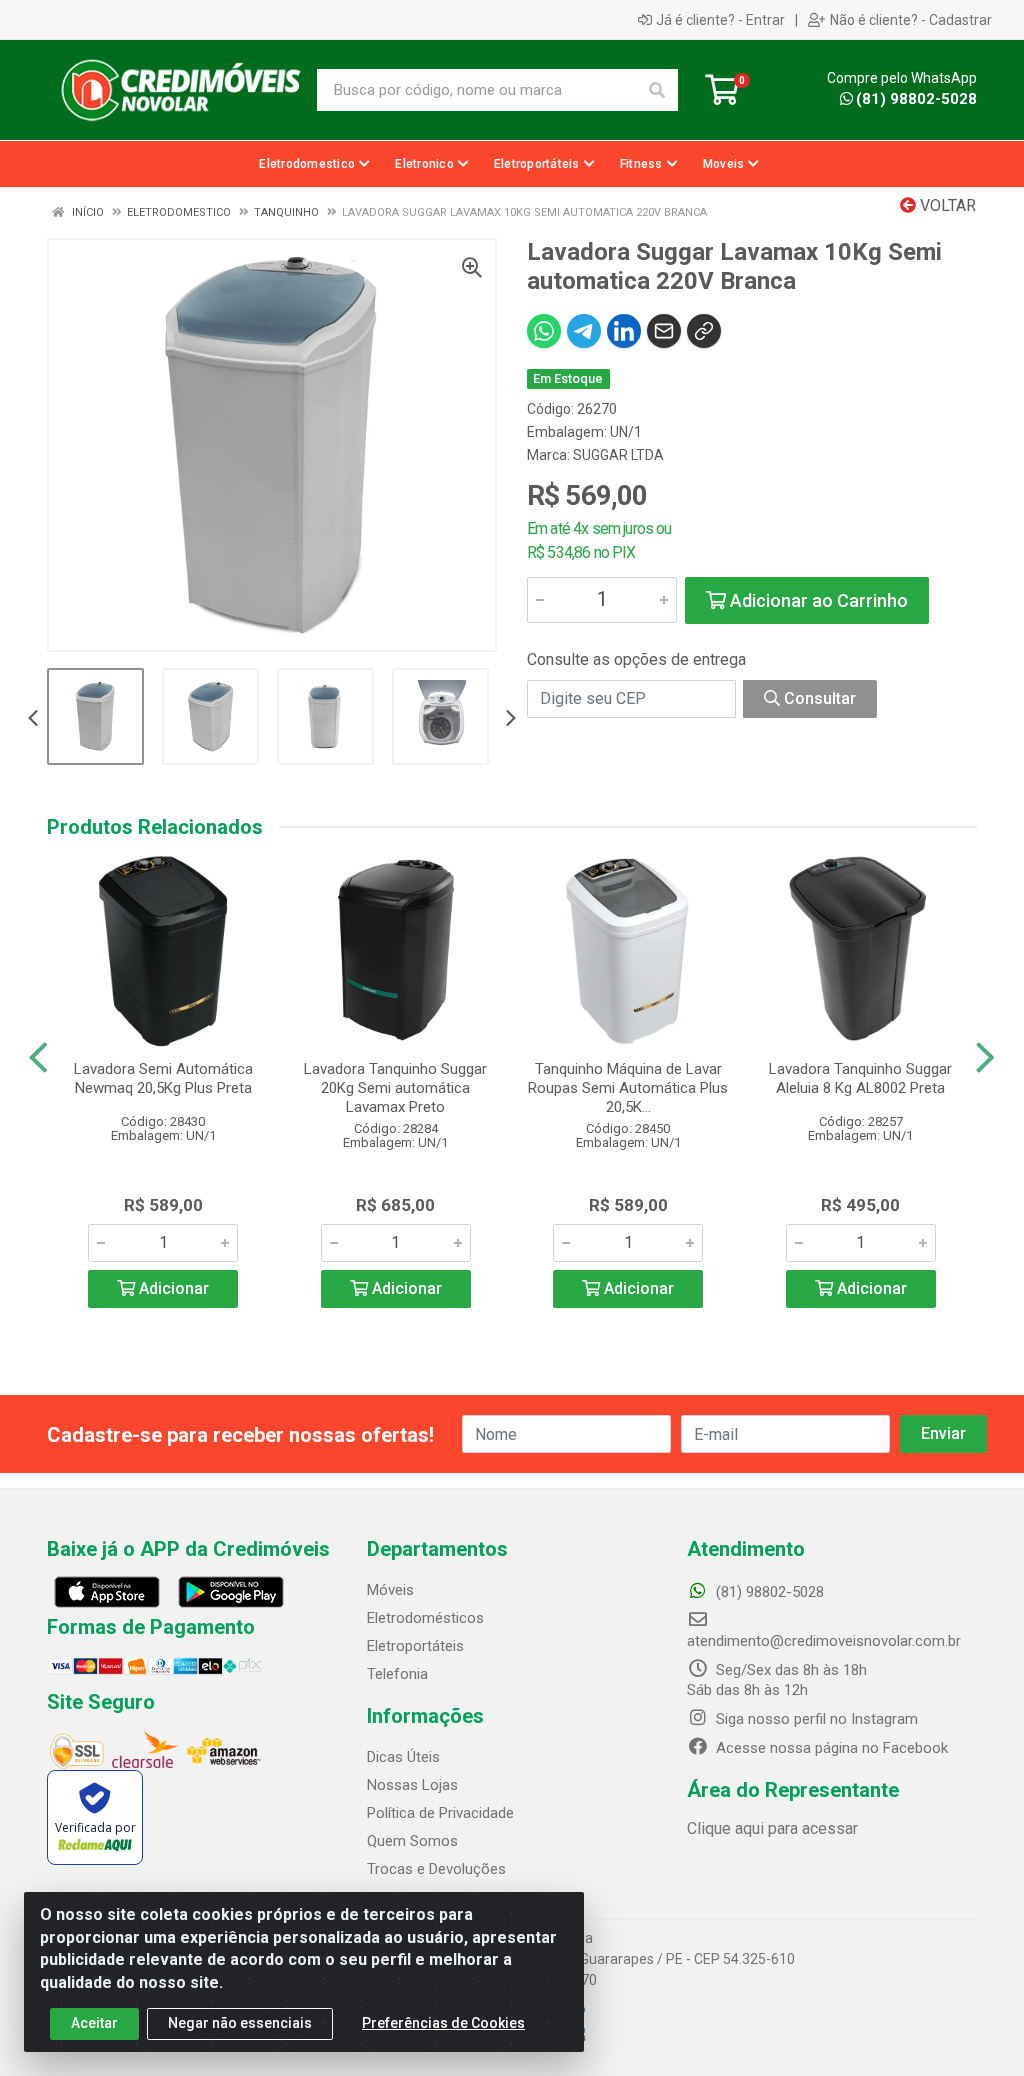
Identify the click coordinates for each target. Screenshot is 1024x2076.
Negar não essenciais (240, 2023)
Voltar (946, 205)
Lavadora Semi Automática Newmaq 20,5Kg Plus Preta (163, 1078)
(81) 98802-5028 (916, 99)
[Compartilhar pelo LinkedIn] (624, 331)
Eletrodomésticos (425, 1618)
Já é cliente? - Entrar (720, 20)
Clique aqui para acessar (772, 1828)
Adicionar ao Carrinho (817, 600)
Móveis (390, 1590)
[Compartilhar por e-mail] (664, 331)
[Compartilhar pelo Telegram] (584, 331)
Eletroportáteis (415, 1646)
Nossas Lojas (412, 1785)
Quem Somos (412, 1841)
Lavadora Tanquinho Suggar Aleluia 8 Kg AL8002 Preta (860, 1078)
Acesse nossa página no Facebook (830, 1748)
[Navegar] (33, 719)
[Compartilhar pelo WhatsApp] (544, 331)
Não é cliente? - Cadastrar (911, 20)
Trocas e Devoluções (436, 1869)
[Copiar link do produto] (704, 331)
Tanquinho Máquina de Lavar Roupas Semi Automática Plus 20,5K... (628, 1088)
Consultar (818, 698)
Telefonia (397, 1674)
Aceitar (94, 2023)
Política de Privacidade (440, 1813)
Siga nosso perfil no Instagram (815, 1719)
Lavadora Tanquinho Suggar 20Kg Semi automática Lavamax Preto (395, 1088)
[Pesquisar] (657, 90)
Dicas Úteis (403, 1757)
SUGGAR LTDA (618, 455)
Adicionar (172, 1288)
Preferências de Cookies (443, 2023)
